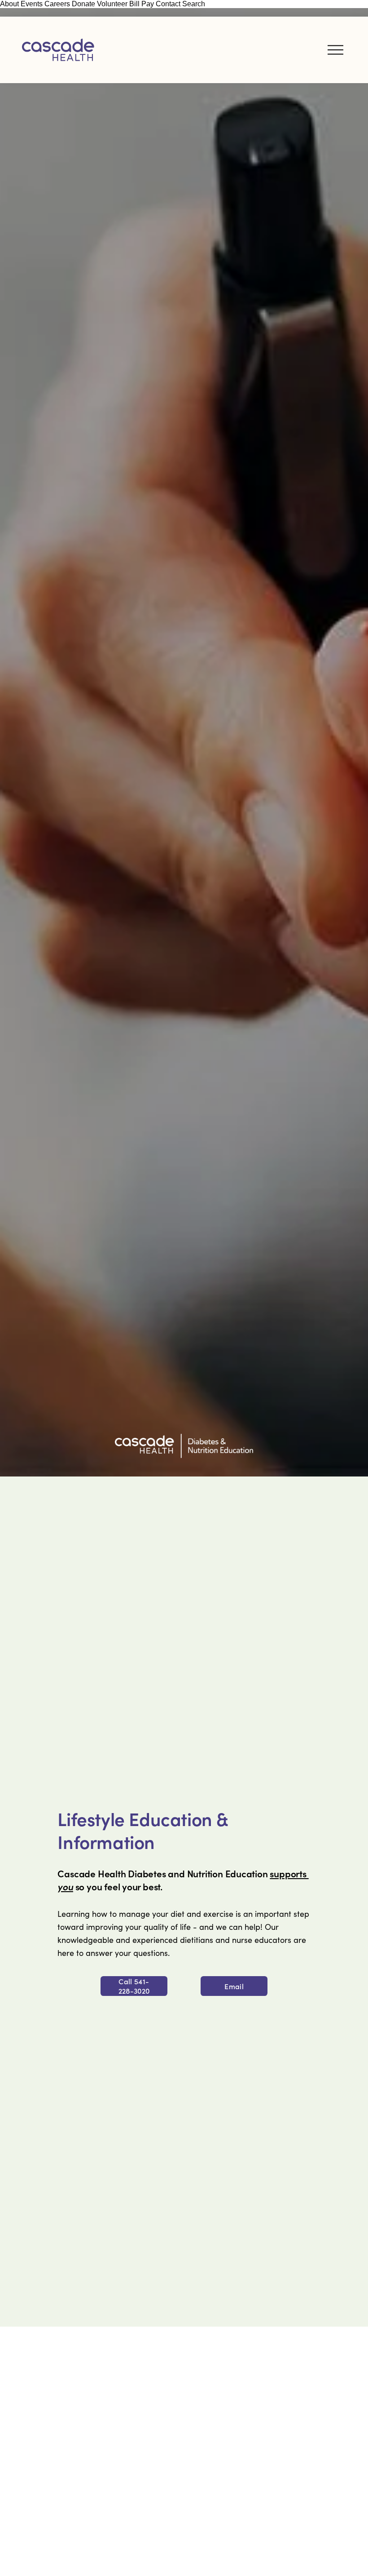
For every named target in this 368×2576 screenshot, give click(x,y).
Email (234, 1986)
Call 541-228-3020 (134, 1986)
